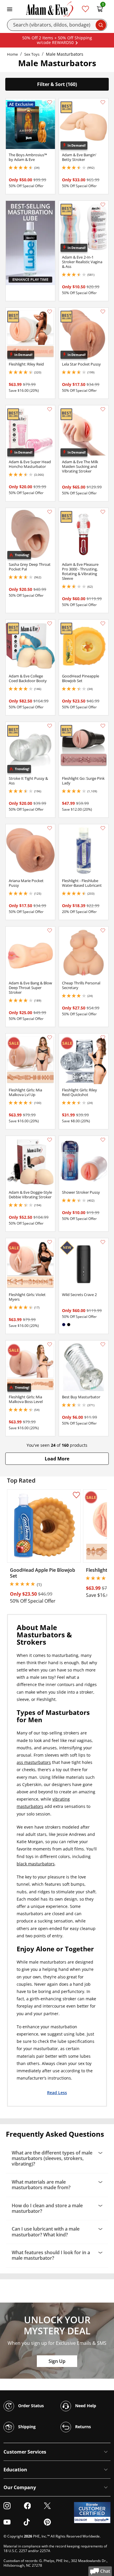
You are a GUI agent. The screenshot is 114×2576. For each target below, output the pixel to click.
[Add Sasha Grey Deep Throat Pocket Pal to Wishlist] (50, 512)
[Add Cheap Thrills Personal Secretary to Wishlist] (103, 930)
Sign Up (57, 2361)
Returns (82, 2426)
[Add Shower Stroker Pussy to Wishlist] (103, 1140)
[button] (57, 1459)
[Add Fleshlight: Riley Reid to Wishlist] (50, 312)
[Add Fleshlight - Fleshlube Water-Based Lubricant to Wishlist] (103, 828)
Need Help (85, 2405)
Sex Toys (32, 54)
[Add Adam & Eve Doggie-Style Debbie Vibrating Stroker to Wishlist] (50, 1140)
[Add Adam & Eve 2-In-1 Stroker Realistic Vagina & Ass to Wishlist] (103, 205)
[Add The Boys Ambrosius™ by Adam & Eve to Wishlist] (50, 102)
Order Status (30, 2405)
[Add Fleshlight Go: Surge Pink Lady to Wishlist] (103, 726)
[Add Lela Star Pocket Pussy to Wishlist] (103, 312)
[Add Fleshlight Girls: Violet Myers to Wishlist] (50, 1242)
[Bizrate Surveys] (102, 2520)
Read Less (57, 2092)
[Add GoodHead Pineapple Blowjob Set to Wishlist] (103, 624)
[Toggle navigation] (10, 9)
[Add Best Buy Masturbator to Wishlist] (103, 1344)
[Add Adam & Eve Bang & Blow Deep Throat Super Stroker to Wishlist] (50, 930)
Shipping (26, 2426)
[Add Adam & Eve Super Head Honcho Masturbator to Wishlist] (50, 409)
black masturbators (36, 1864)
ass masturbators (34, 1762)
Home (12, 54)
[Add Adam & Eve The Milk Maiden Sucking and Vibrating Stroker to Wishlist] (103, 409)
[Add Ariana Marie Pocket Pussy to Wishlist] (50, 828)
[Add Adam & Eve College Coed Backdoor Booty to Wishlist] (50, 624)
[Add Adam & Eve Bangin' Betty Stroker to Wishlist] (103, 102)
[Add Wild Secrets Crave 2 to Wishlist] (103, 1242)
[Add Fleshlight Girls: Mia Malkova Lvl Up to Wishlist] (50, 1037)
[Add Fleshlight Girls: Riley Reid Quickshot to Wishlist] (103, 1037)
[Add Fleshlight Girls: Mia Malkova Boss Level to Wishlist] (50, 1344)
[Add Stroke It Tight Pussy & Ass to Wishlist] (50, 726)
